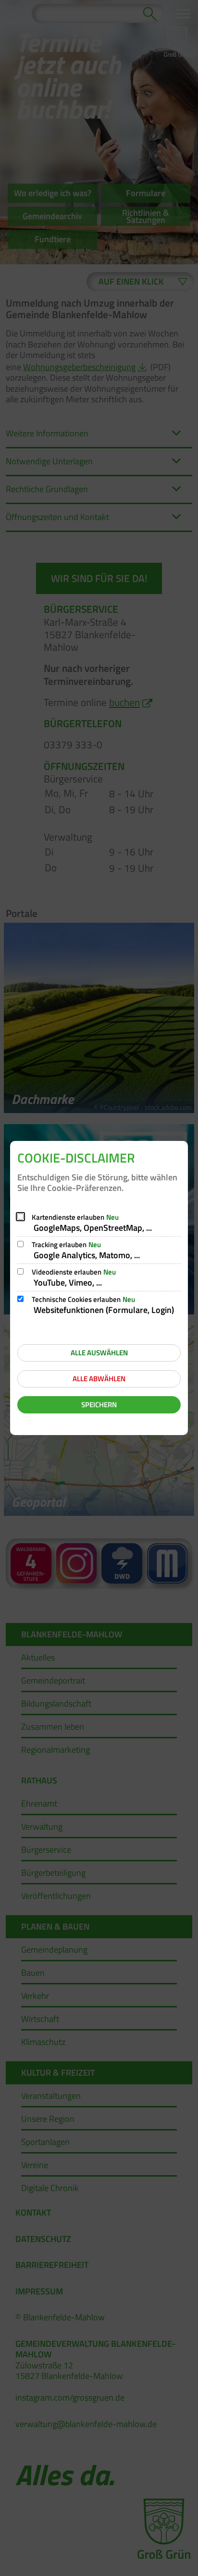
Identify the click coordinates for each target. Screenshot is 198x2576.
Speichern (99, 1405)
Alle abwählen (99, 1379)
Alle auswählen (99, 1353)
